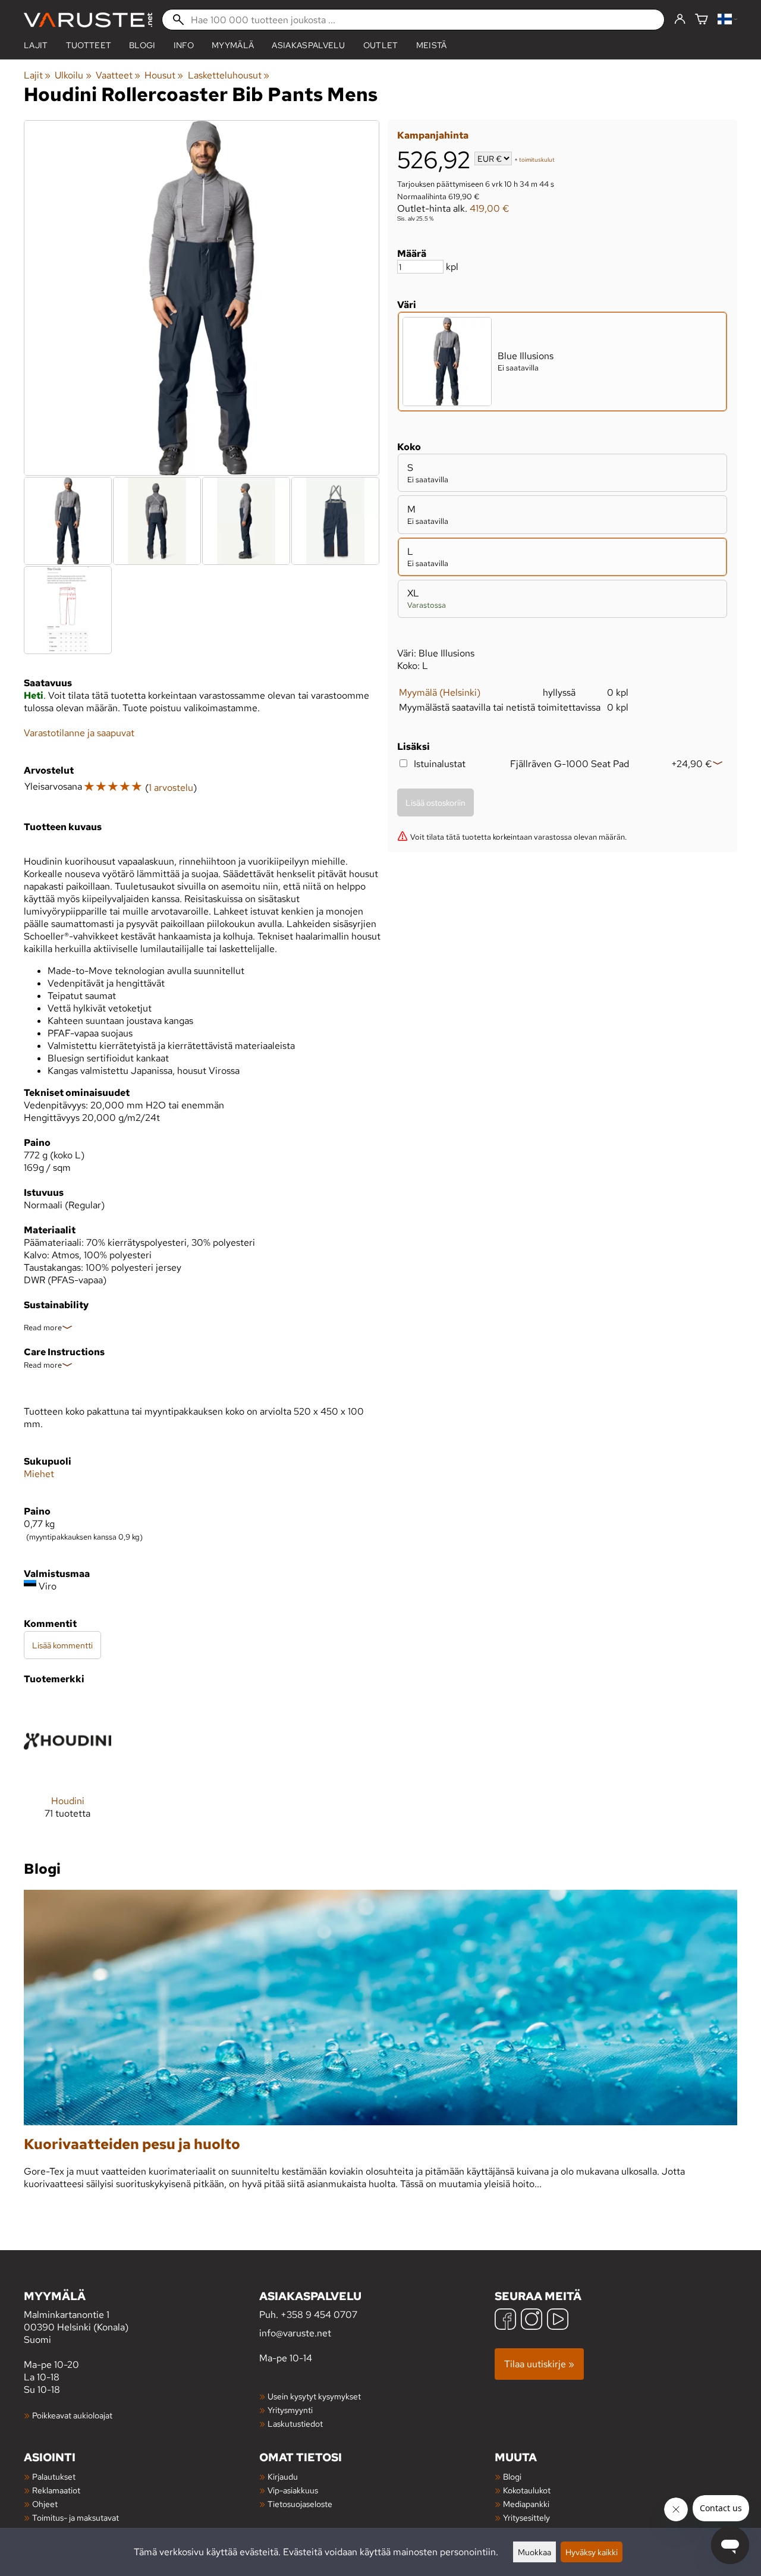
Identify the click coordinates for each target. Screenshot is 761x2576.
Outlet (381, 45)
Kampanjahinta (433, 135)
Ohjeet (45, 2504)
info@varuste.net (295, 2333)
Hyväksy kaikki (592, 2552)
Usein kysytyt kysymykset (314, 2396)
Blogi (512, 2476)
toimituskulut (537, 160)
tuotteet (89, 45)
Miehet (39, 1474)
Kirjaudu (283, 2476)
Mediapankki (526, 2504)
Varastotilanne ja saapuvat (79, 733)
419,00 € (490, 208)
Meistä (432, 45)
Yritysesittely (526, 2517)
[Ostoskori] (702, 20)
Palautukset (54, 2476)
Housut (164, 75)
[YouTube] (558, 2321)
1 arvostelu (171, 788)
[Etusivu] (88, 20)
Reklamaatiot (56, 2490)
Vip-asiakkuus (293, 2490)
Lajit (36, 45)
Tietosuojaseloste (300, 2504)
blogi (142, 45)
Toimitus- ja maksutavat (76, 2517)
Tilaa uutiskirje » (539, 2364)
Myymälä (233, 45)
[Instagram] (532, 2321)
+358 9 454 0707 (319, 2315)
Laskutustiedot (295, 2423)
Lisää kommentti (62, 1645)
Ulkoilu (73, 75)
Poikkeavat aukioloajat (72, 2415)
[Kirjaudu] (680, 20)
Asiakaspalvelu (308, 45)
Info (184, 45)
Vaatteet (118, 75)
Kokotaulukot (527, 2490)
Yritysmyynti (290, 2410)
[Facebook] (505, 2321)
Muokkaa (534, 2552)
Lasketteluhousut (229, 75)
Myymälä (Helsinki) (440, 692)
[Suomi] (727, 20)
